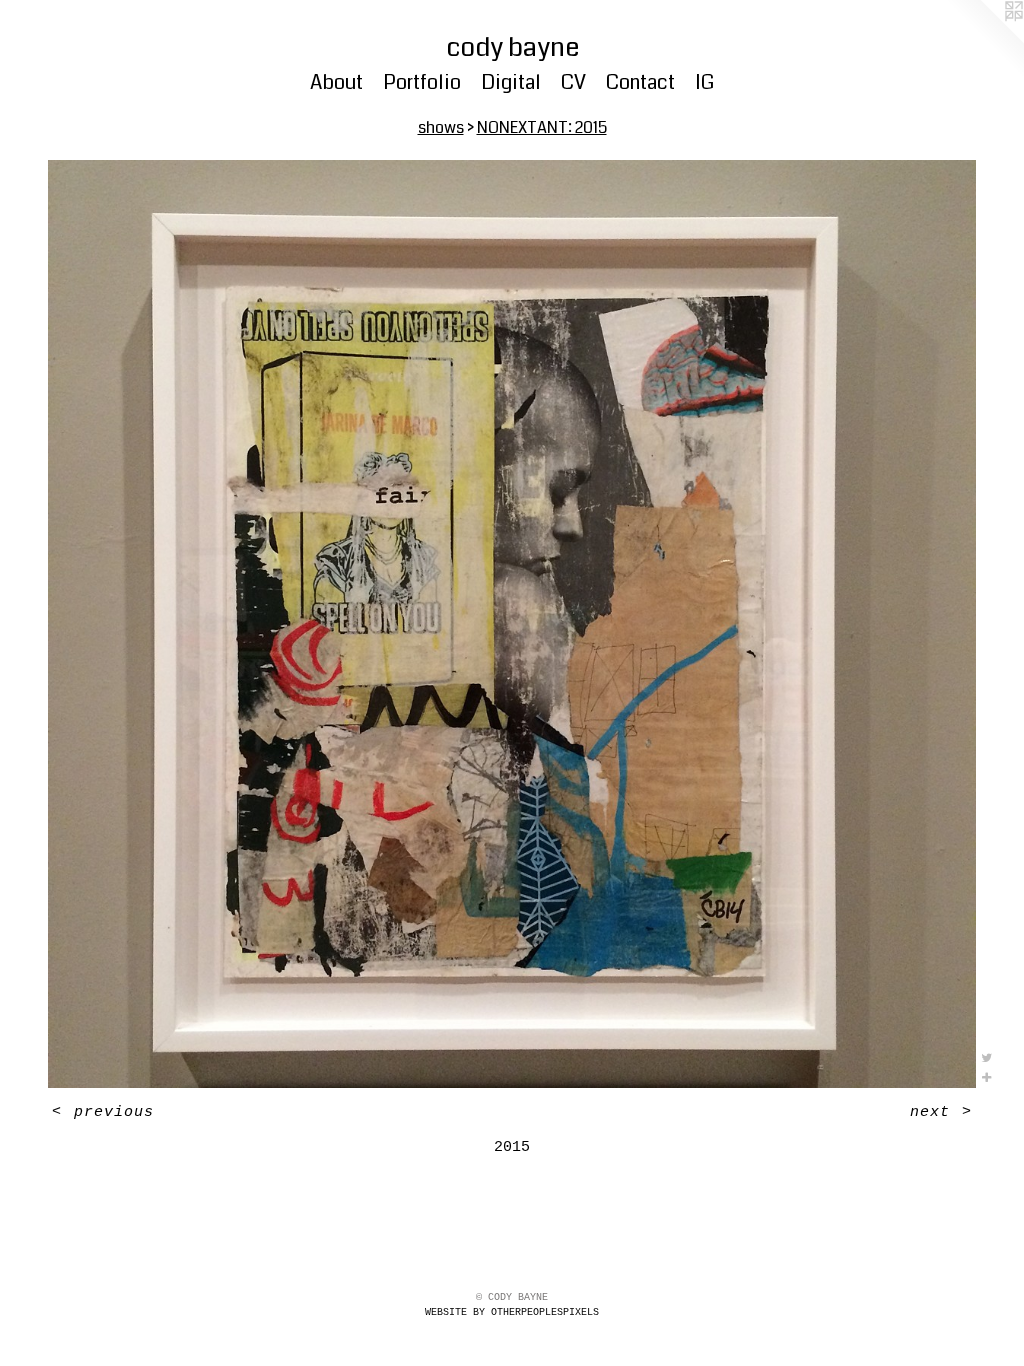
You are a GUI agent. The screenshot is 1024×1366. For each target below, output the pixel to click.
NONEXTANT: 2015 (542, 127)
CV (573, 82)
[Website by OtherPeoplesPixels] (984, 40)
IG (704, 82)
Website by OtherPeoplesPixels (512, 1312)
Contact (640, 82)
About (336, 82)
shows (441, 127)
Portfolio (422, 82)
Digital (511, 82)
